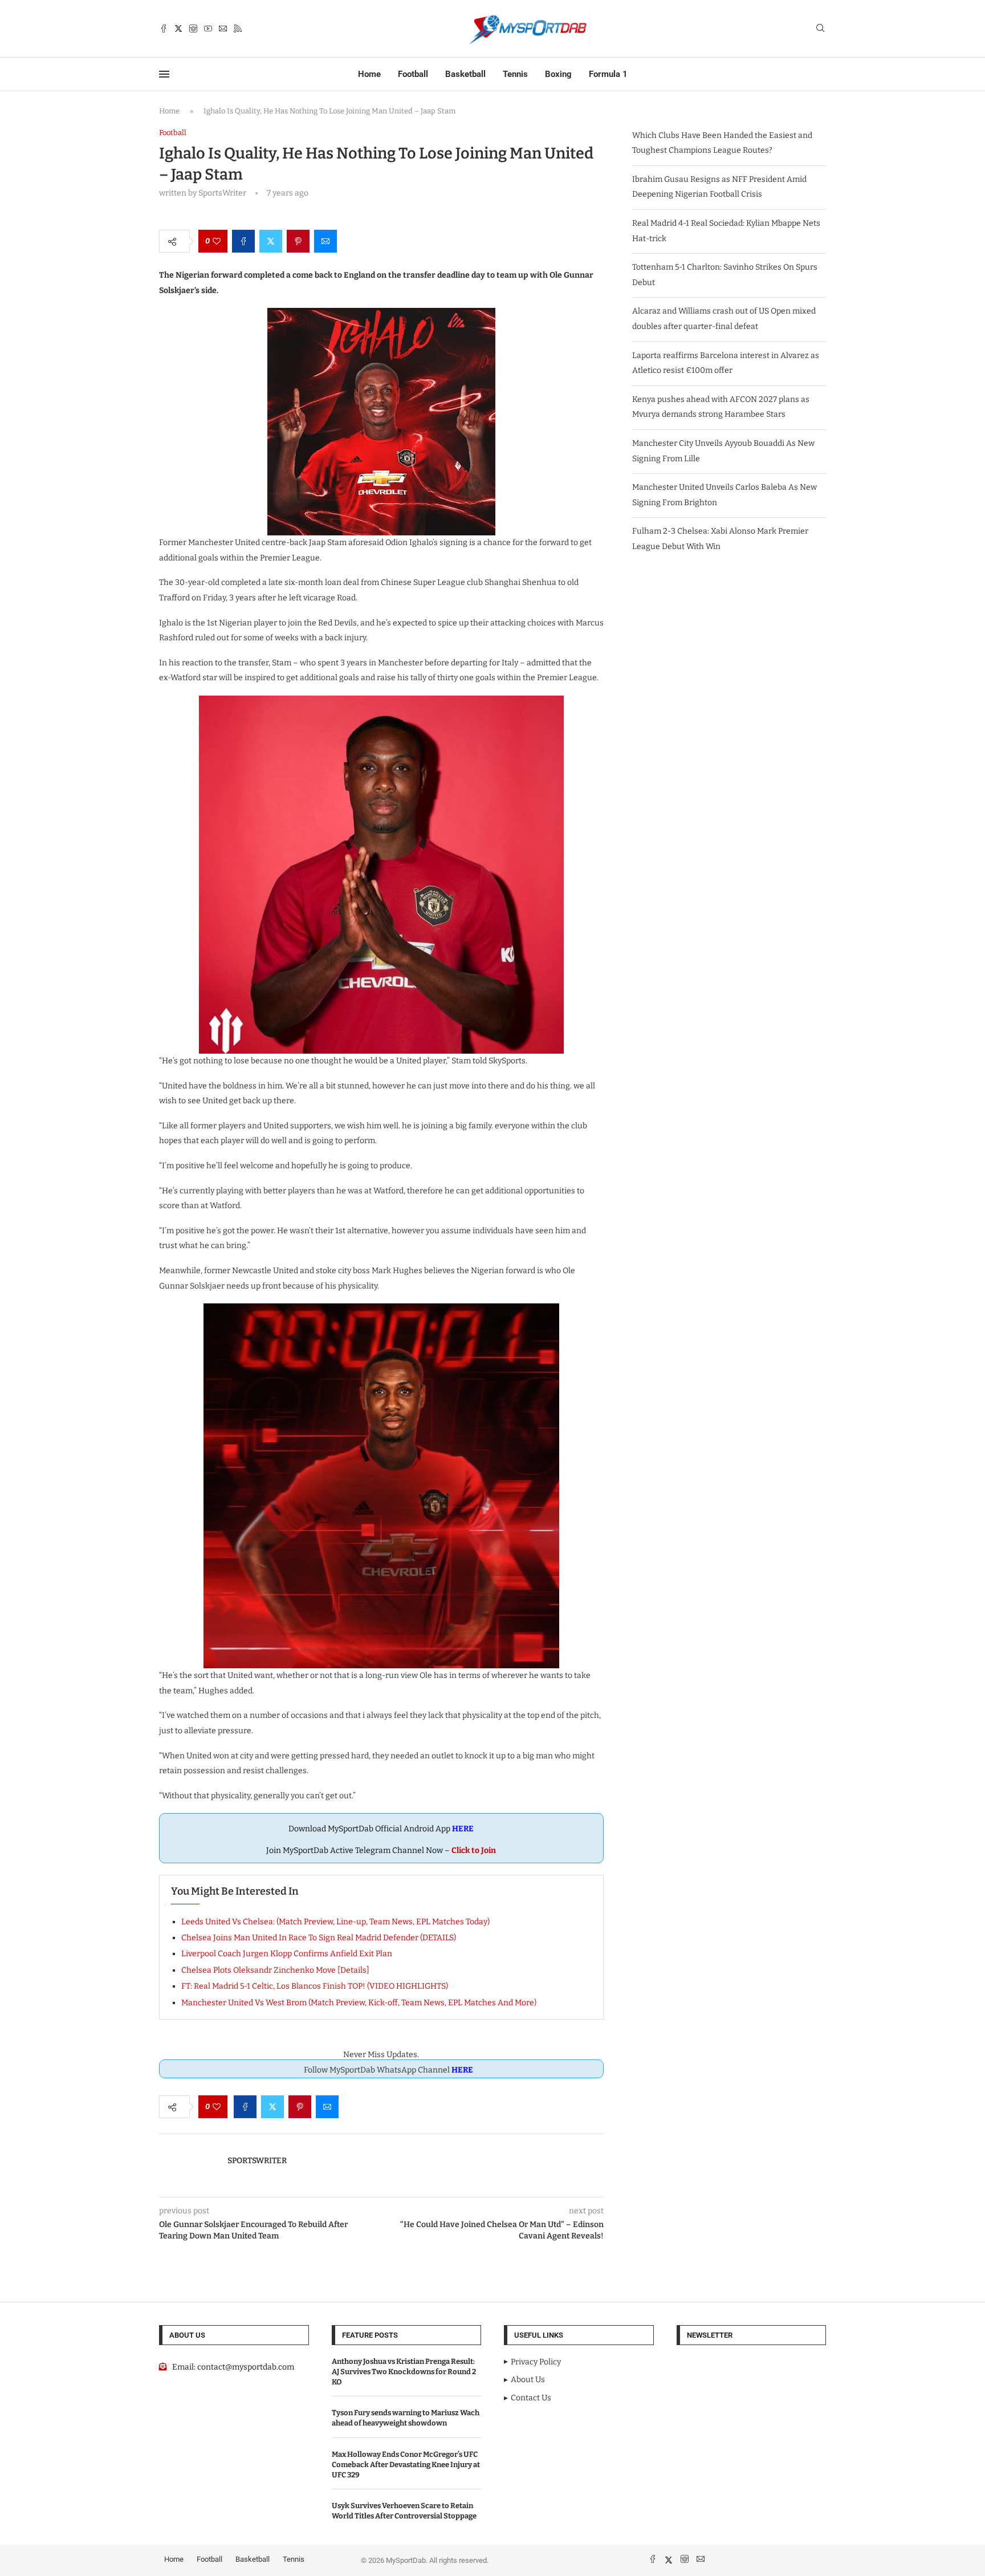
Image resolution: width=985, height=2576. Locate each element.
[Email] (223, 29)
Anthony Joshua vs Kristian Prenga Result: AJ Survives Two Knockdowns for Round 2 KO (404, 2372)
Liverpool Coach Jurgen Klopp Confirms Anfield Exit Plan (287, 1954)
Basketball (465, 74)
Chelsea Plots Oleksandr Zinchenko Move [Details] (275, 1970)
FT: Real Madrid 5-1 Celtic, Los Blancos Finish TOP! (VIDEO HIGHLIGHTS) (315, 1986)
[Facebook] (164, 29)
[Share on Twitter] (271, 241)
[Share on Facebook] (243, 241)
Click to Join (474, 1850)
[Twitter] (178, 29)
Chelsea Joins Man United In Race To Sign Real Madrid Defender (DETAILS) (319, 1938)
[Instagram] (193, 29)
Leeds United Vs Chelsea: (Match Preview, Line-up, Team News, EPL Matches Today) (335, 1922)
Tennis (515, 74)
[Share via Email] (325, 241)
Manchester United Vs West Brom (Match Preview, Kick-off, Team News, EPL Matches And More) (359, 2003)
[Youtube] (208, 29)
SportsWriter (257, 2161)
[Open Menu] (164, 74)
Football (413, 74)
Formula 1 (608, 74)
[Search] (820, 29)
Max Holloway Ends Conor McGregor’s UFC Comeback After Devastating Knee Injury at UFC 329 (406, 2465)
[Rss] (238, 29)
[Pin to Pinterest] (298, 241)
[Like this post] (217, 241)
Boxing (558, 74)
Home (369, 74)
